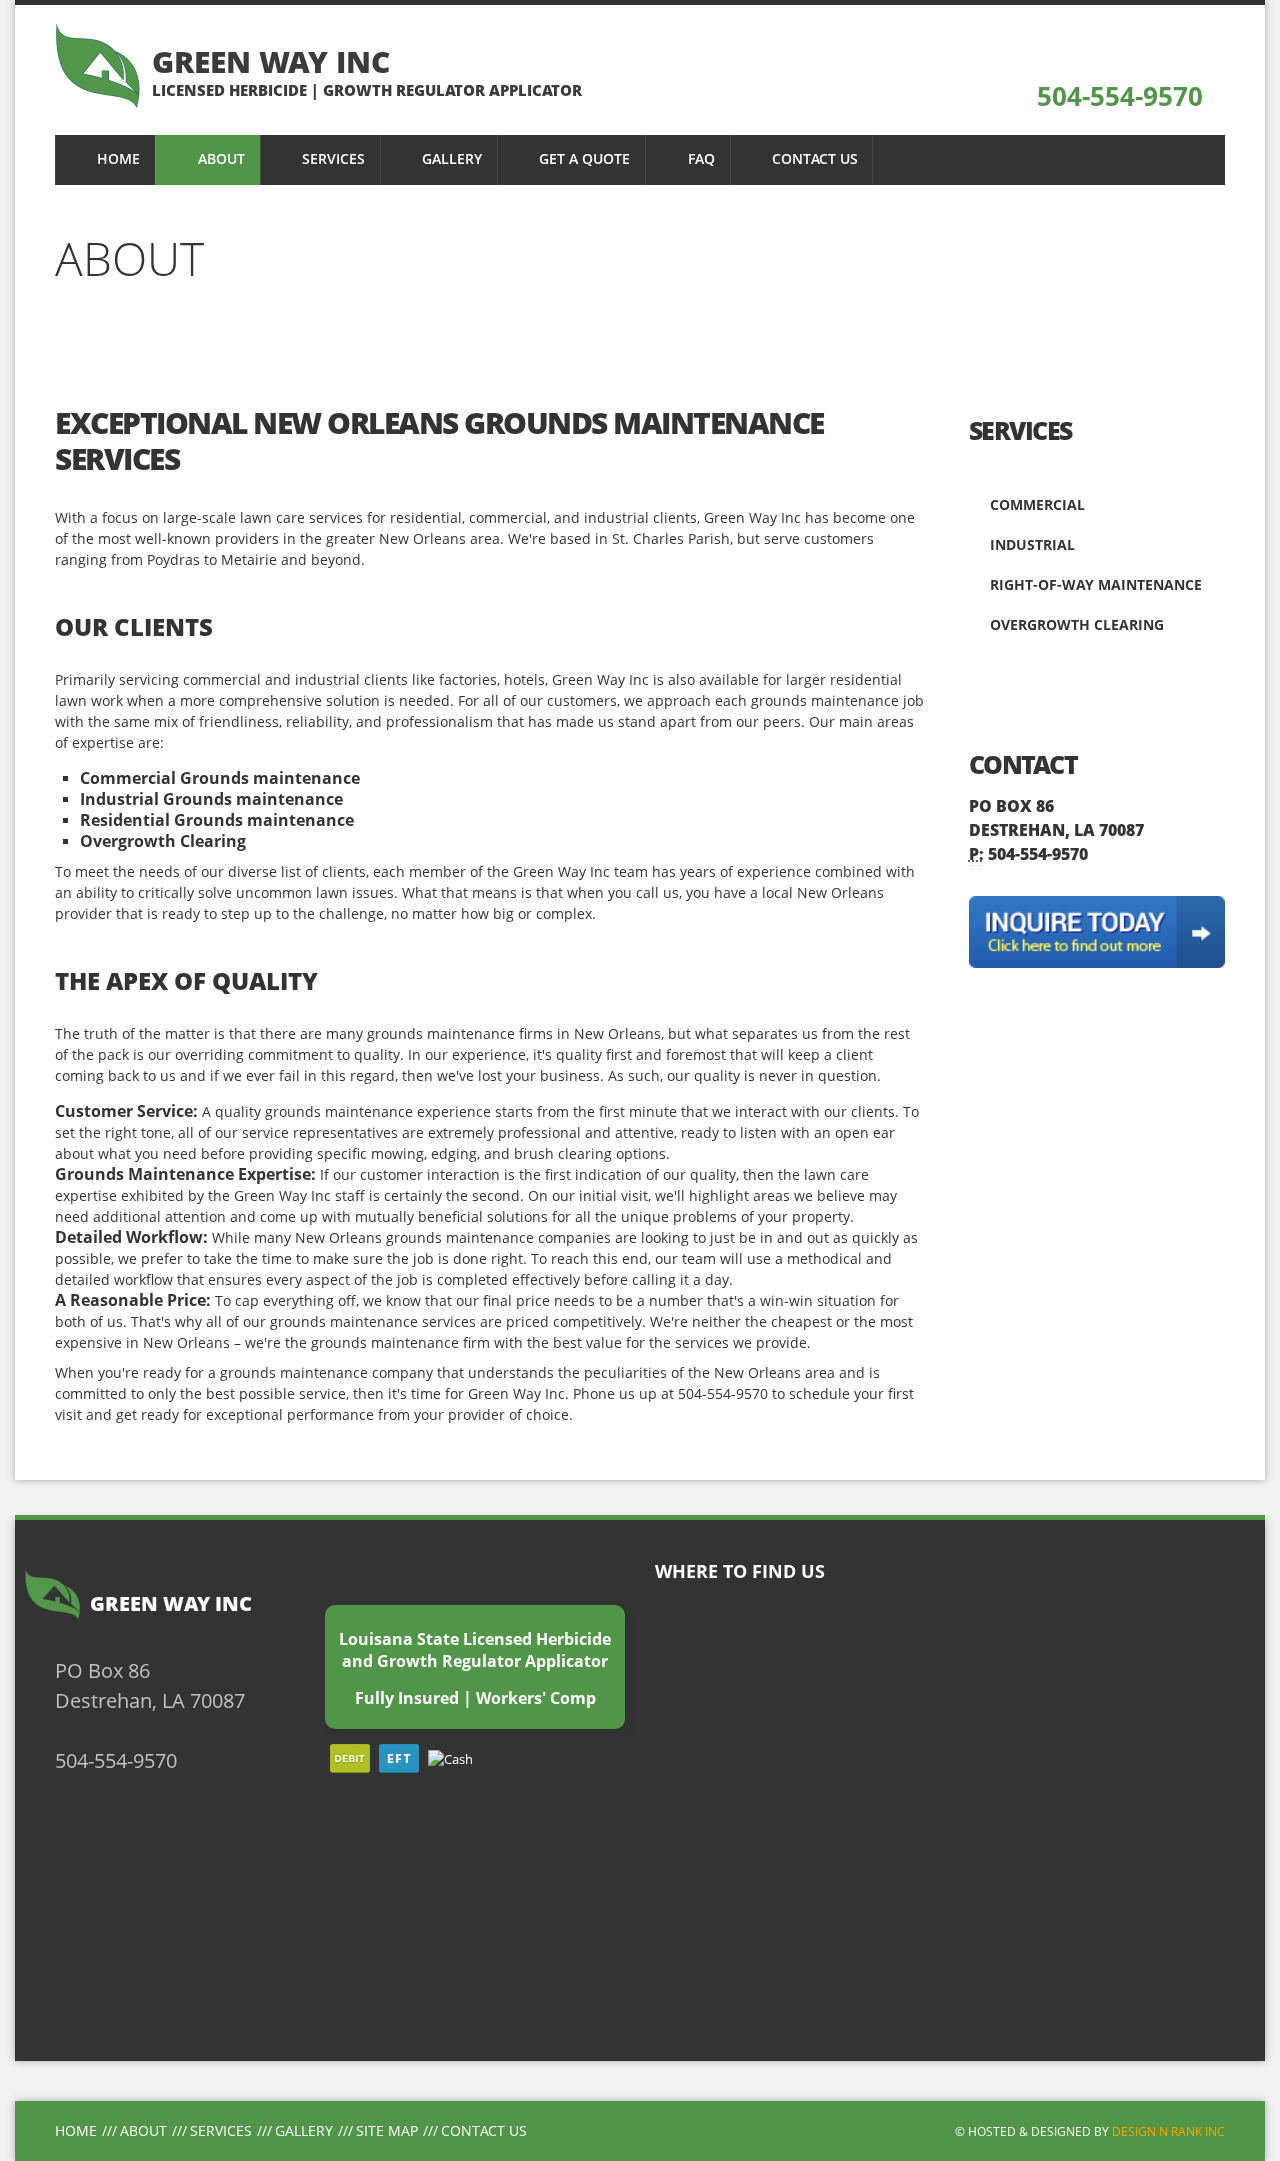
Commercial (1035, 504)
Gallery (304, 2130)
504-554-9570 (1116, 96)
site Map (387, 2130)
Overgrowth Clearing (1075, 624)
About (143, 2130)
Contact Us (484, 2130)
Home (76, 2130)
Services (221, 2130)
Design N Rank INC (1168, 2131)
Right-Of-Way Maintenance (1094, 584)
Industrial (1030, 544)
